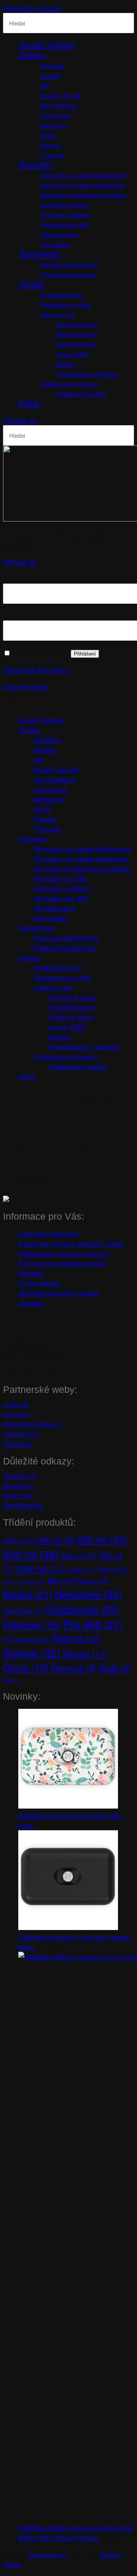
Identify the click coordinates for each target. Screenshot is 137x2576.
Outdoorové (82, 1609)
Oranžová (23, 1610)
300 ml (56, 1540)
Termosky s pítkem (65, 215)
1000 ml (40, 1568)
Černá (26, 1667)
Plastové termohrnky (68, 275)
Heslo (14, 616)
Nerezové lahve (77, 325)
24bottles (53, 66)
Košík (29, 403)
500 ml (31, 1554)
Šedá (115, 1668)
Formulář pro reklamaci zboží (63, 1263)
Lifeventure (55, 116)
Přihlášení (85, 654)
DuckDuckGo (23, 1505)
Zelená (85, 1653)
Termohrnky (40, 254)
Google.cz (18, 1485)
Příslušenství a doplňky (87, 374)
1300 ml (81, 1570)
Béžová (36, 1582)
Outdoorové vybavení (69, 384)
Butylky (65, 364)
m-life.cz (16, 1404)
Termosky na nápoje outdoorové (84, 175)
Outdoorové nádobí (81, 394)
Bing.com (17, 1495)
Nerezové (88, 1594)
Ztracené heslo (26, 686)
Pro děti (93, 1624)
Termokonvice (59, 235)
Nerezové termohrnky (69, 265)
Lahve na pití (58, 315)
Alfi (45, 86)
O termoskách (40, 1283)
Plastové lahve (76, 344)
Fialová (91, 1580)
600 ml (78, 1556)
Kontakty (31, 1273)
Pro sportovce (27, 1639)
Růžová (77, 1638)
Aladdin (51, 76)
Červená (74, 1667)
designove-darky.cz (32, 1424)
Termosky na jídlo (64, 205)
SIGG (48, 135)
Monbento (54, 125)
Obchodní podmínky (49, 1233)
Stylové (32, 1652)
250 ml (19, 1540)
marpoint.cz (21, 1434)
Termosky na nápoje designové (82, 185)
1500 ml (113, 1570)
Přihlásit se (20, 420)
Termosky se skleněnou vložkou (83, 195)
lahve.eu (16, 1414)
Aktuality (31, 1303)
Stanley (51, 145)
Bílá (60, 1580)
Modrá (28, 1594)
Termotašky (56, 245)
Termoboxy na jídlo (66, 305)
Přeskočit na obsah (32, 8)
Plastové (32, 1624)
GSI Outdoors (59, 106)
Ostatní (32, 284)
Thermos (52, 155)
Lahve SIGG (72, 354)
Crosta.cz (18, 1444)
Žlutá (11, 1680)
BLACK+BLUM (61, 96)
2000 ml (14, 1582)
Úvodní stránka (46, 45)
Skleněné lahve (77, 334)
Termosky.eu (46, 2554)
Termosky (36, 165)
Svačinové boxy (62, 295)
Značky (32, 55)
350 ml (102, 1539)
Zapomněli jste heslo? (36, 670)
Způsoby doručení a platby (59, 1293)
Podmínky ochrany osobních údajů (71, 1243)
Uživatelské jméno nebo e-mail (52, 579)
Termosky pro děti (64, 225)
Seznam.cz (20, 1475)
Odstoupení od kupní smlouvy (64, 1253)
